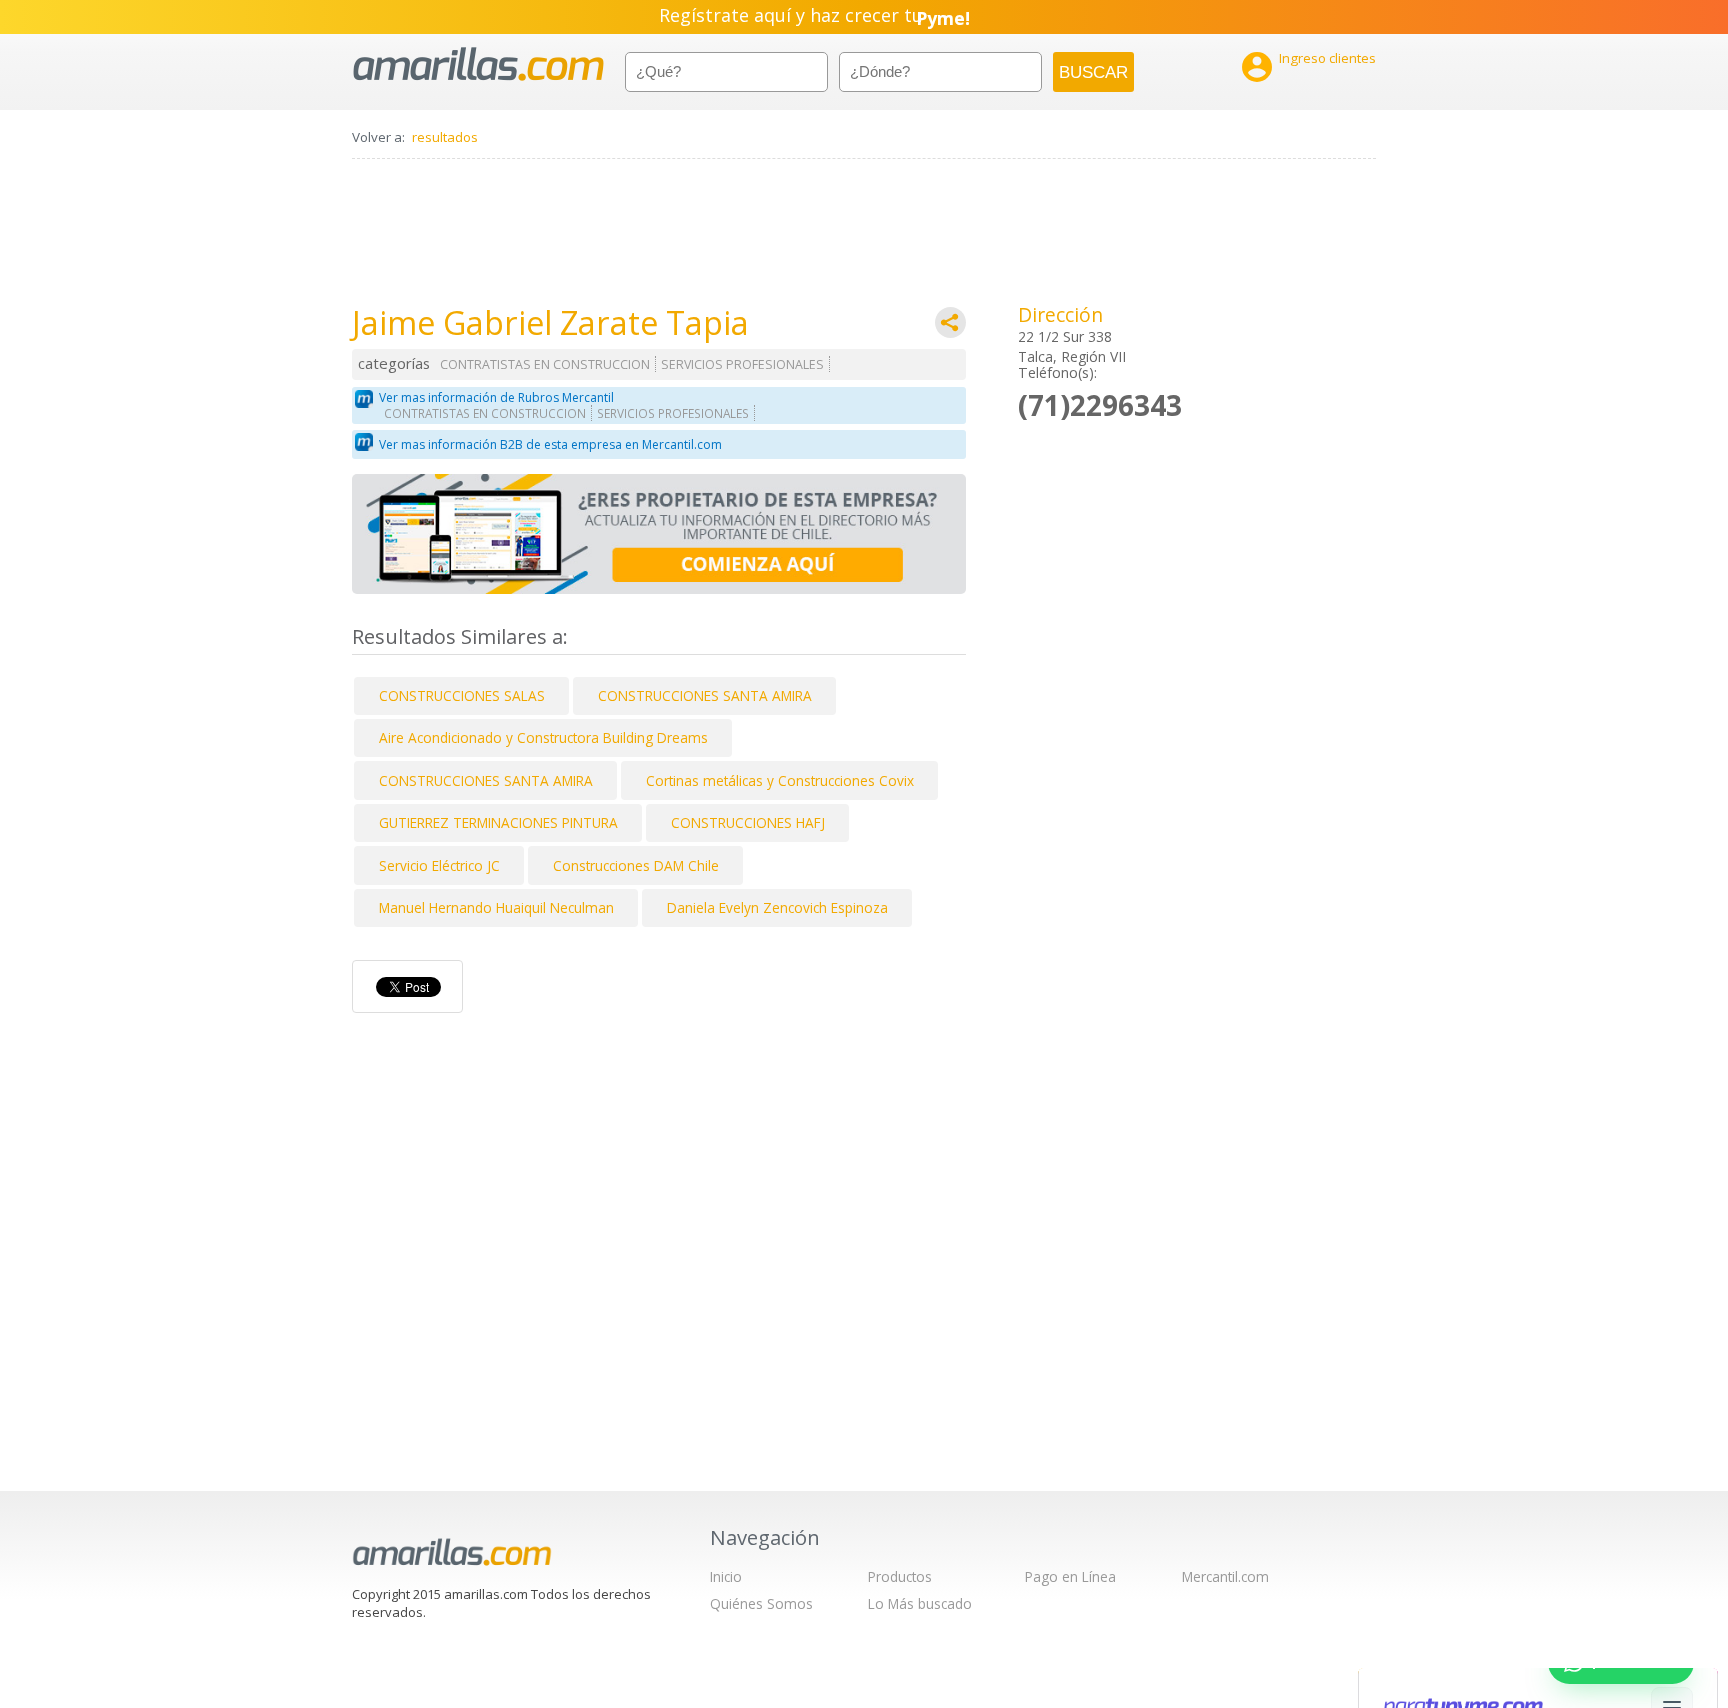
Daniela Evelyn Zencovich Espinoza (777, 907)
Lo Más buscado (920, 1603)
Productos (900, 1576)
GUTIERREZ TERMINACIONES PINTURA (498, 822)
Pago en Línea (1070, 1576)
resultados (445, 137)
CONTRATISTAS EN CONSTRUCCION (545, 364)
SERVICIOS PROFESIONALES (742, 364)
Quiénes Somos (761, 1603)
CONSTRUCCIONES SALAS (462, 695)
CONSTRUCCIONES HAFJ (748, 822)
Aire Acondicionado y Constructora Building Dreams (543, 737)
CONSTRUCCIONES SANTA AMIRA (705, 695)
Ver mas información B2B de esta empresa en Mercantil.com (550, 444)
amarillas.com (478, 64)
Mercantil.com (1225, 1576)
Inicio (726, 1576)
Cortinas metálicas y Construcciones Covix (780, 780)
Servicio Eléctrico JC (439, 865)
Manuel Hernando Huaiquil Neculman (496, 907)
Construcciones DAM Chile (636, 865)
